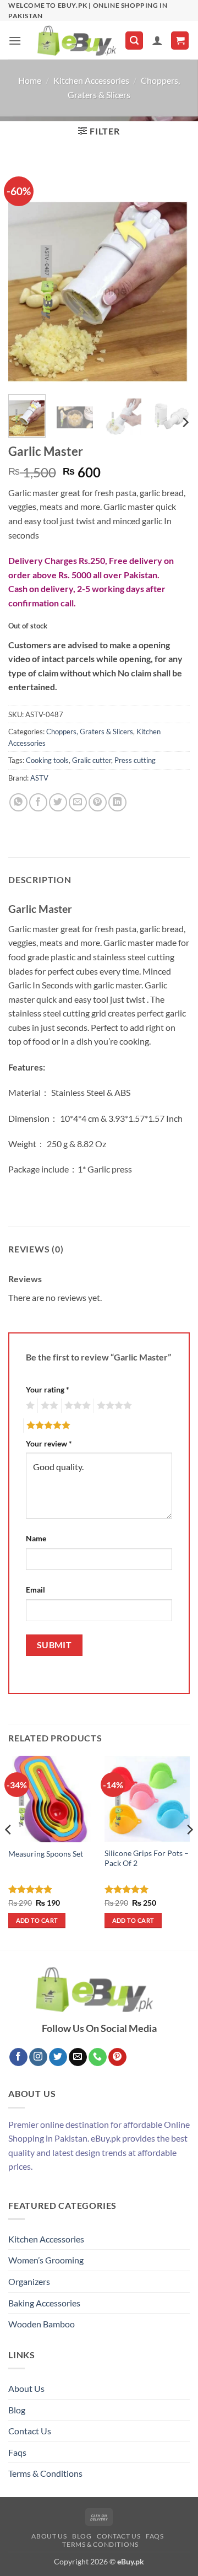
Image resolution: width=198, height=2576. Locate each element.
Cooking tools (47, 760)
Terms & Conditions (45, 2473)
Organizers (29, 2281)
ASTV (39, 778)
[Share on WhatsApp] (18, 802)
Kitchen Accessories (91, 80)
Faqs (17, 2452)
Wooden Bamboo (42, 2324)
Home (30, 80)
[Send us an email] (78, 2057)
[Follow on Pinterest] (117, 2057)
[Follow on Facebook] (18, 2057)
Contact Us (30, 2431)
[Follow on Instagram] (38, 2057)
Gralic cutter (92, 760)
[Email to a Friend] (78, 802)
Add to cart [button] (37, 1920)
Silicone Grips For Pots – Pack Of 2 (147, 1858)
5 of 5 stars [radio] (47, 1426)
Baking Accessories (44, 2303)
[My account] (157, 40)
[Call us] (98, 2057)
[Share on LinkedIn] (117, 802)
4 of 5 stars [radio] (113, 1406)
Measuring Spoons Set (46, 1854)
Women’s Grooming (46, 2260)
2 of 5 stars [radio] (48, 1406)
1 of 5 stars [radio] (29, 1406)
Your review (49, 1443)
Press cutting (135, 760)
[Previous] (26, 273)
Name (36, 1538)
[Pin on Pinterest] (98, 802)
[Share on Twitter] (58, 802)
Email (35, 1590)
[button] (15, 41)
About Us (26, 2388)
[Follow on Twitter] (58, 2057)
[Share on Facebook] (38, 802)
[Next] (172, 273)
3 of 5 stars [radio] (76, 1406)
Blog (17, 2410)
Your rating (48, 1389)
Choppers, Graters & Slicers (90, 732)
